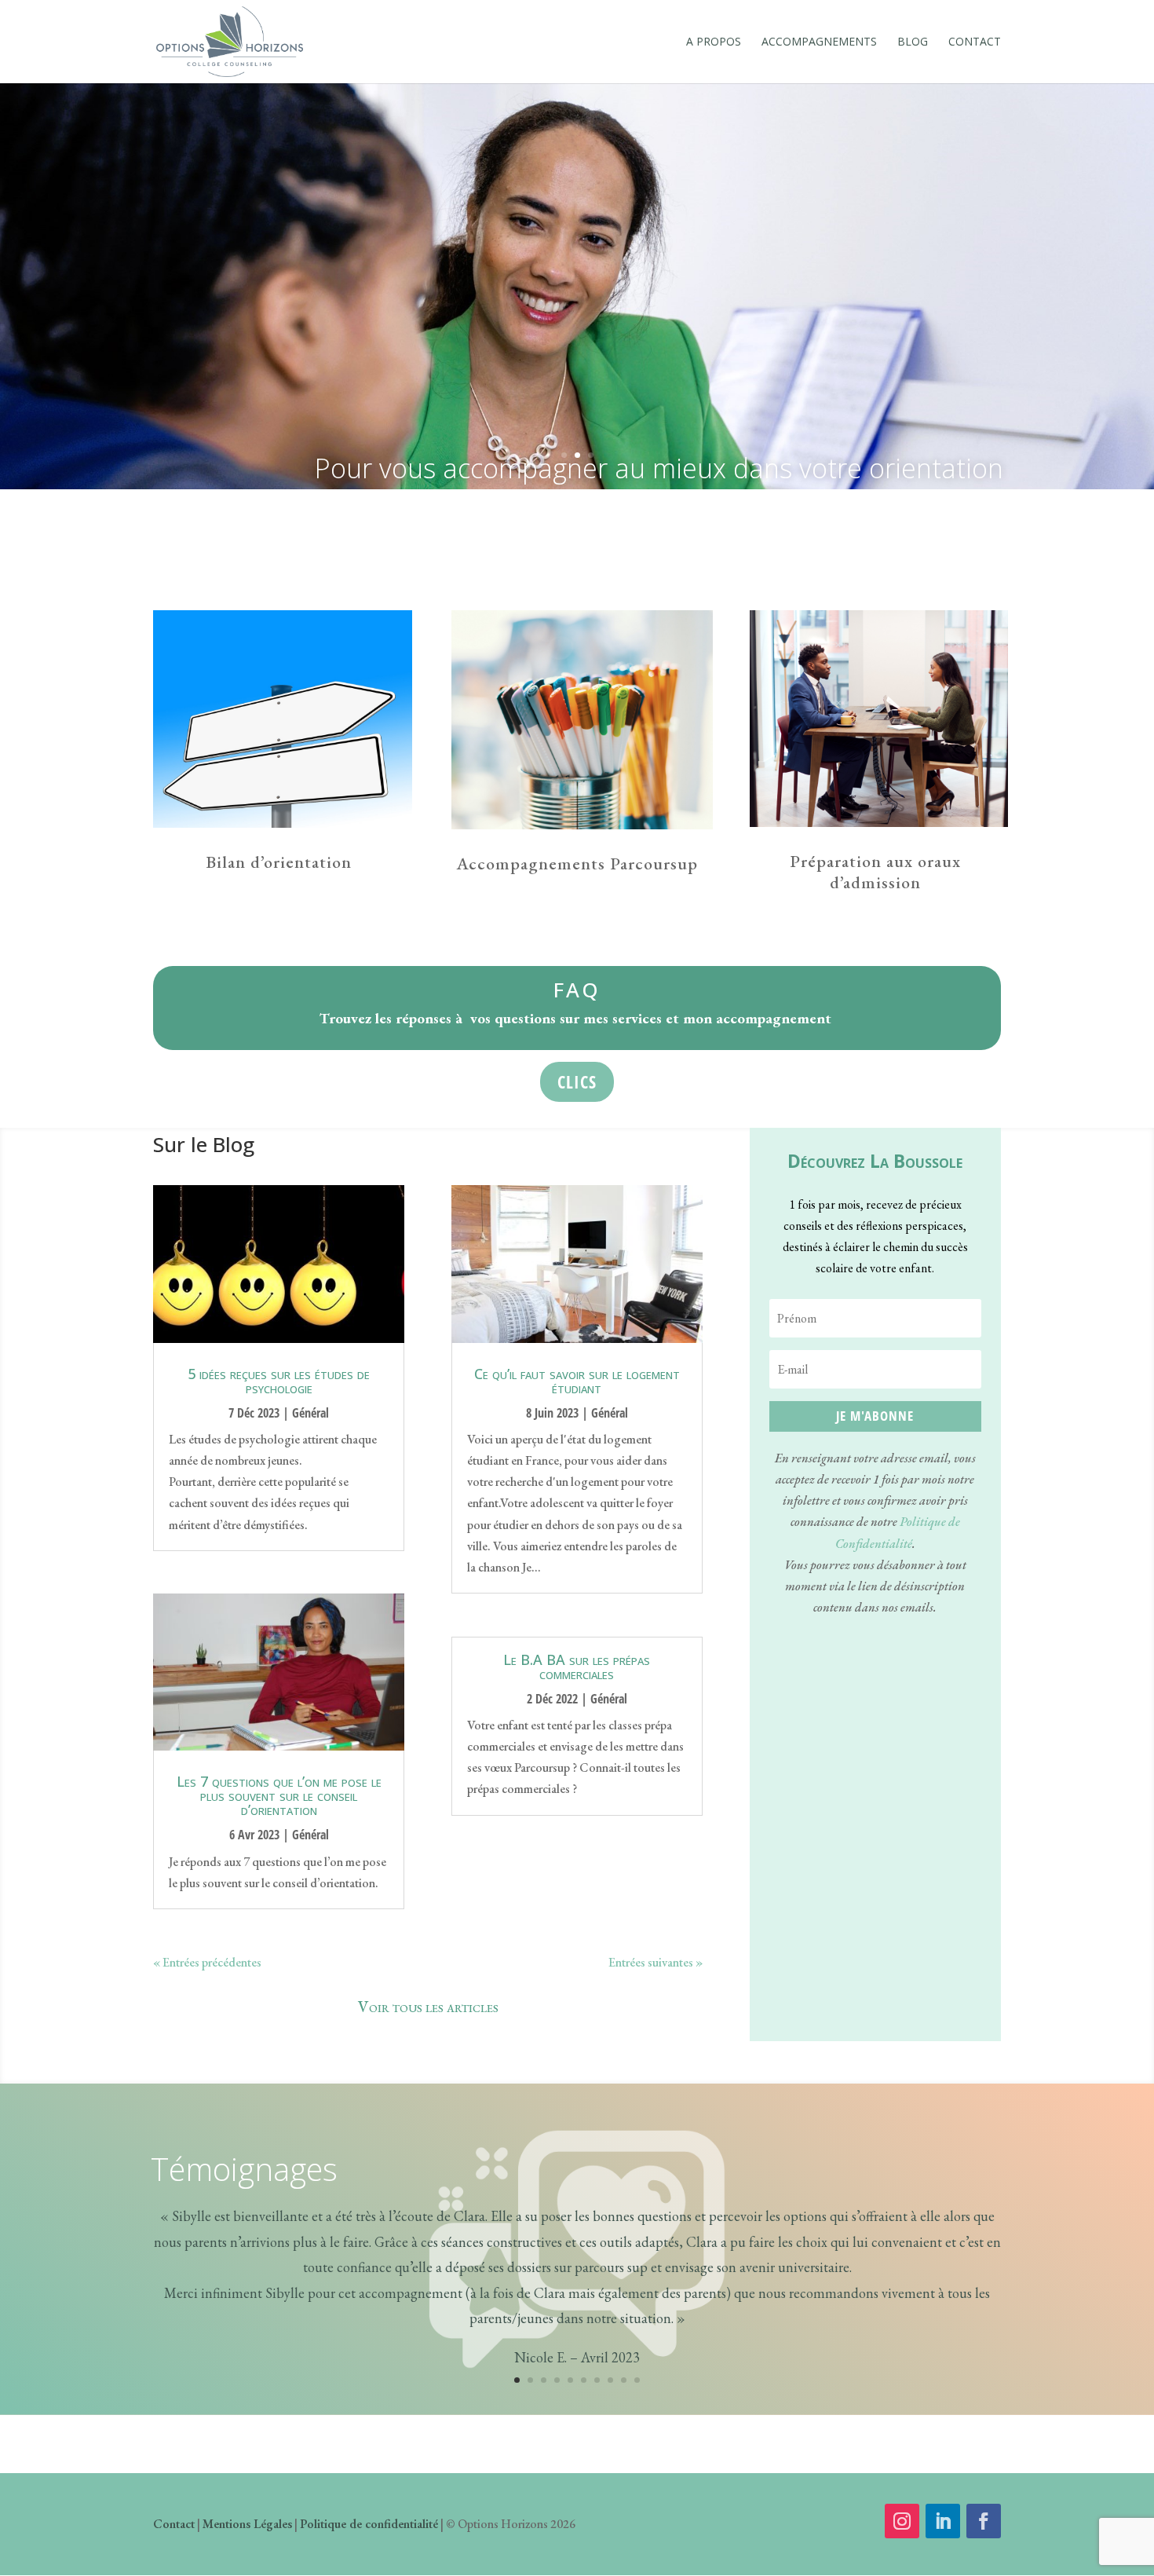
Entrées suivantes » (656, 1962)
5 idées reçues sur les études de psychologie (279, 1381)
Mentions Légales (247, 2524)
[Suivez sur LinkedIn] (943, 2521)
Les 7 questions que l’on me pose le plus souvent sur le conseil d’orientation (279, 1795)
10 (637, 2380)
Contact (975, 42)
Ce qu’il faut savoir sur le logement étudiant (577, 1381)
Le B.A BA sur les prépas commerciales (577, 1667)
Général (310, 1413)
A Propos (714, 42)
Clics (577, 1081)
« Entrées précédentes (207, 1962)
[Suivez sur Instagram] (902, 2521)
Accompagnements (819, 42)
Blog (913, 42)
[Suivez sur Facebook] (984, 2521)
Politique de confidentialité (369, 2524)
